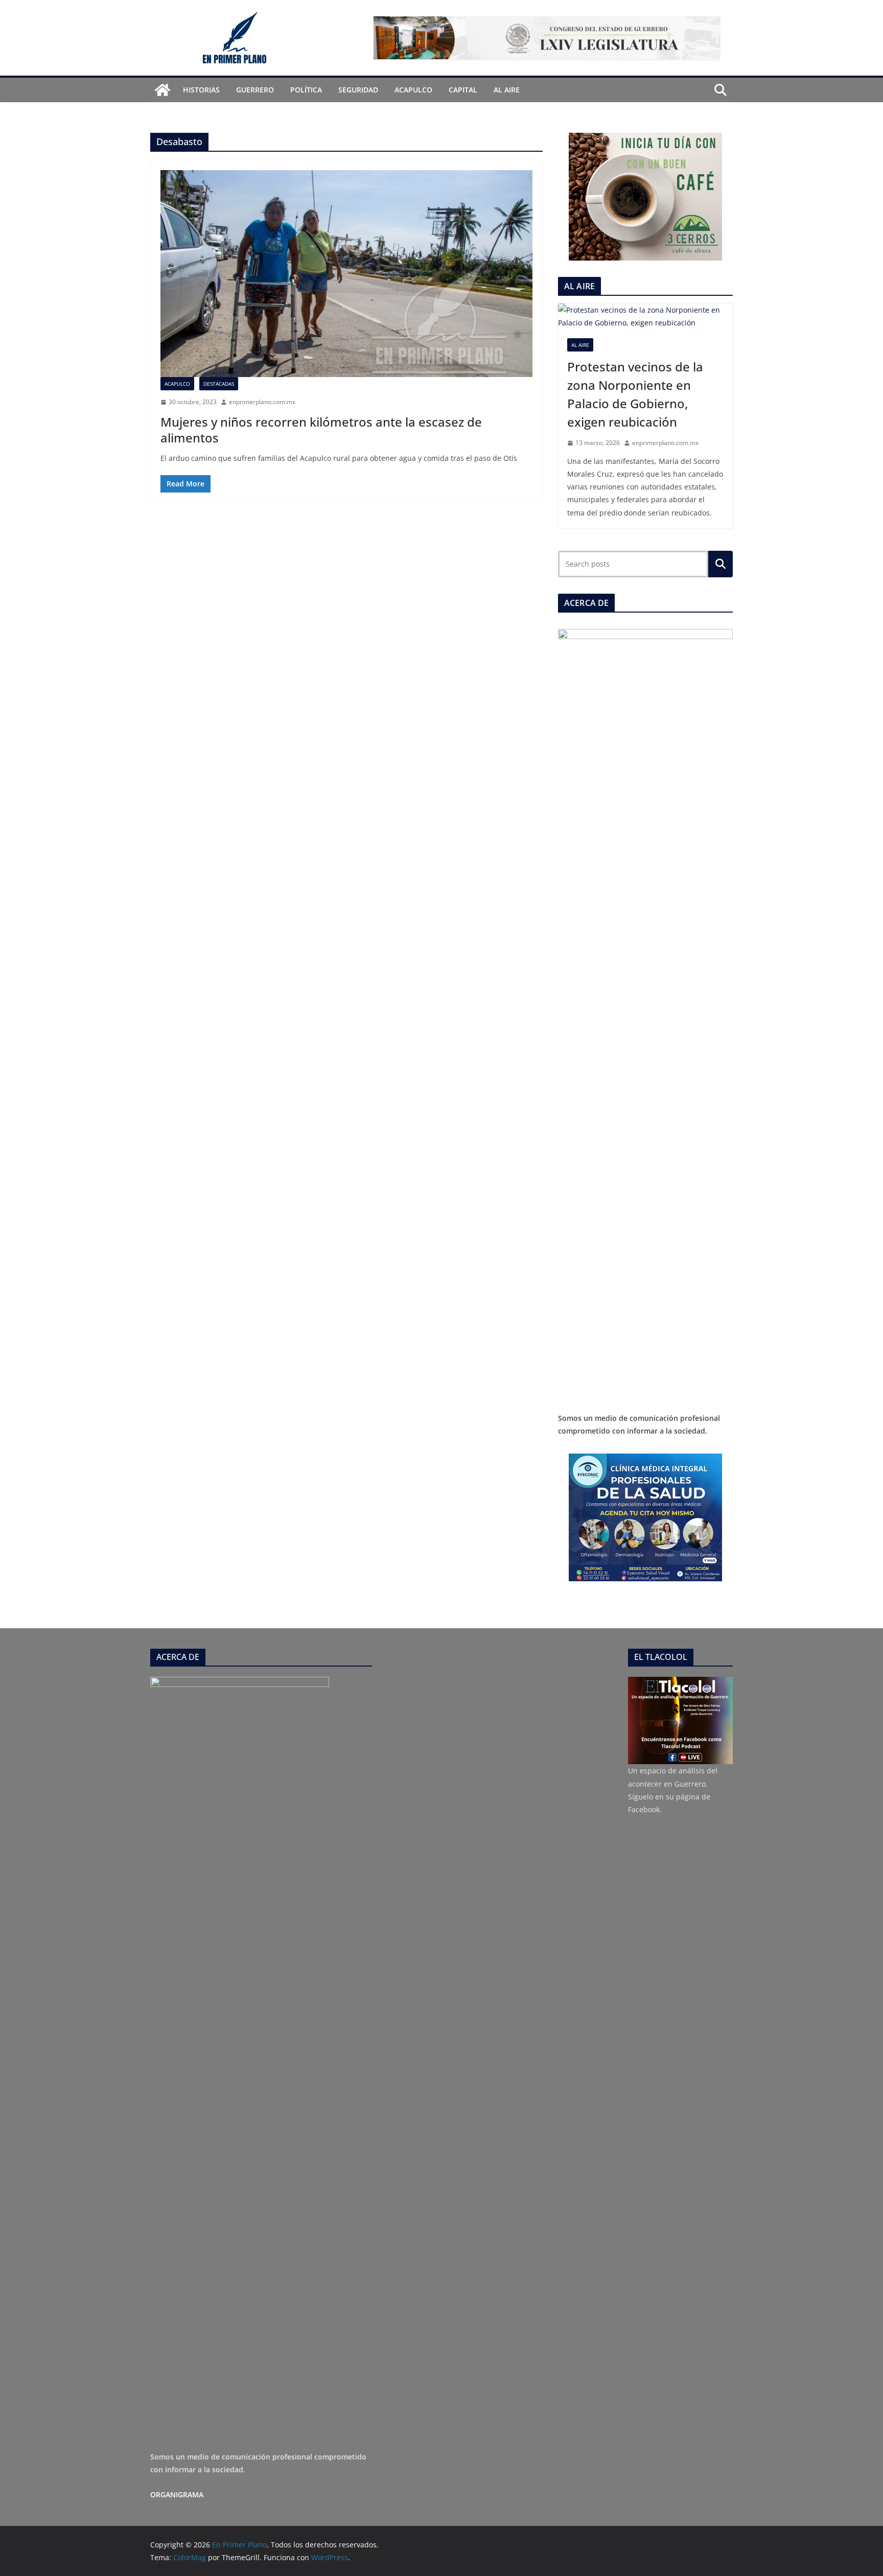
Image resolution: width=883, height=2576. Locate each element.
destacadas (219, 384)
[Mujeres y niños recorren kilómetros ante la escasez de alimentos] (346, 274)
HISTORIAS (201, 90)
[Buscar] (721, 564)
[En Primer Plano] (162, 90)
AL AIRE (507, 90)
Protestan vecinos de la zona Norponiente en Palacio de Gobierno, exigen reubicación (635, 394)
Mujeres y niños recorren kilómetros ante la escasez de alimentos (321, 430)
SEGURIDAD (358, 90)
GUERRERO (255, 90)
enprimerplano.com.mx (262, 402)
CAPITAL (463, 90)
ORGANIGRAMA (177, 2495)
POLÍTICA (306, 90)
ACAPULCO (413, 90)
